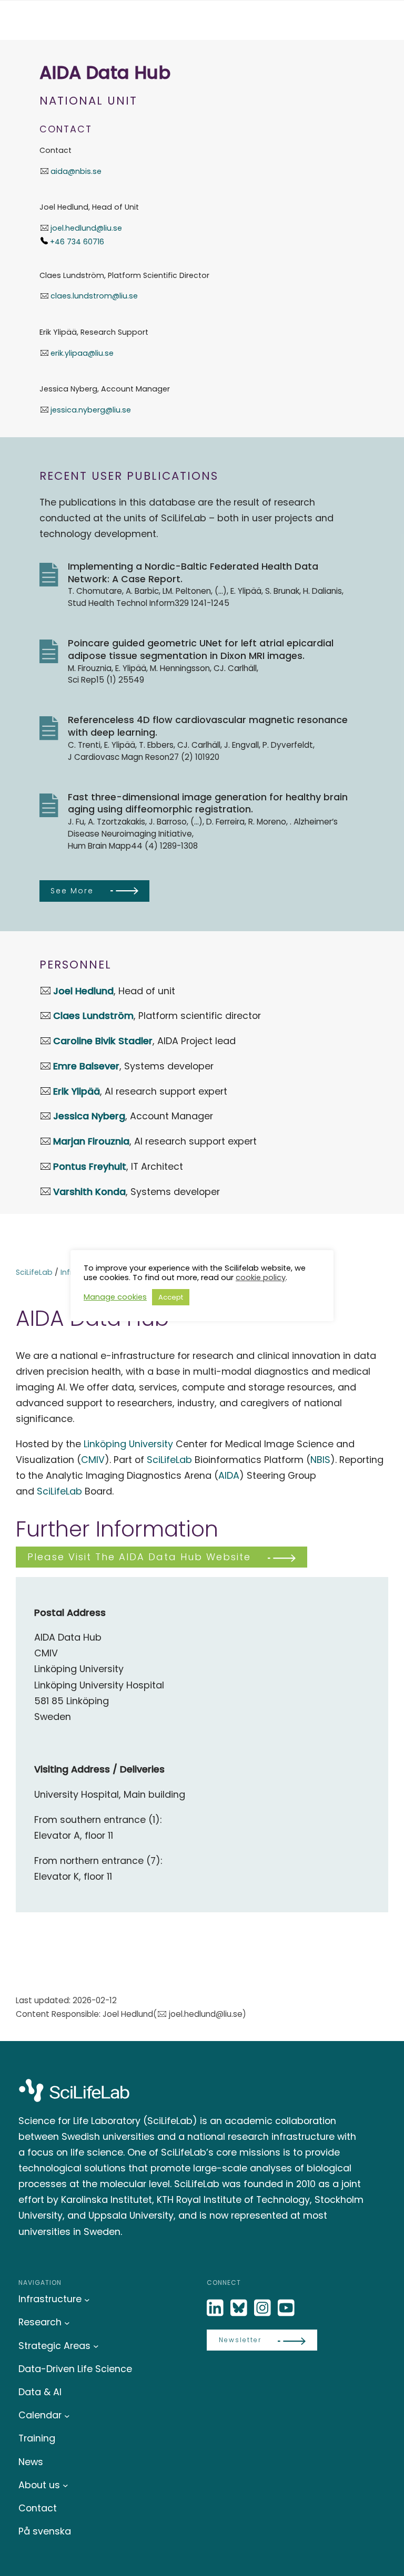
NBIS (320, 1460)
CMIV (93, 1460)
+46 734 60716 (77, 242)
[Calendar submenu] (67, 2415)
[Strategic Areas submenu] (96, 2346)
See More (72, 891)
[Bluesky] (240, 2308)
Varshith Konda (89, 1192)
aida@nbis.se (76, 171)
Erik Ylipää (77, 1091)
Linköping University (128, 1444)
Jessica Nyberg (89, 1116)
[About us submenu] (65, 2485)
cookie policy (261, 1277)
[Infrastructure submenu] (87, 2299)
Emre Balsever (86, 1066)
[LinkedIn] (216, 2308)
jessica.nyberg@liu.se (91, 410)
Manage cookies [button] (115, 1297)
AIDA (229, 1475)
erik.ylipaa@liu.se (82, 353)
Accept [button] (171, 1297)
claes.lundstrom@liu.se (94, 296)
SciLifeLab (169, 1460)
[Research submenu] (67, 2322)
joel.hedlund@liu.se (86, 228)
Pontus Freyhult (90, 1166)
